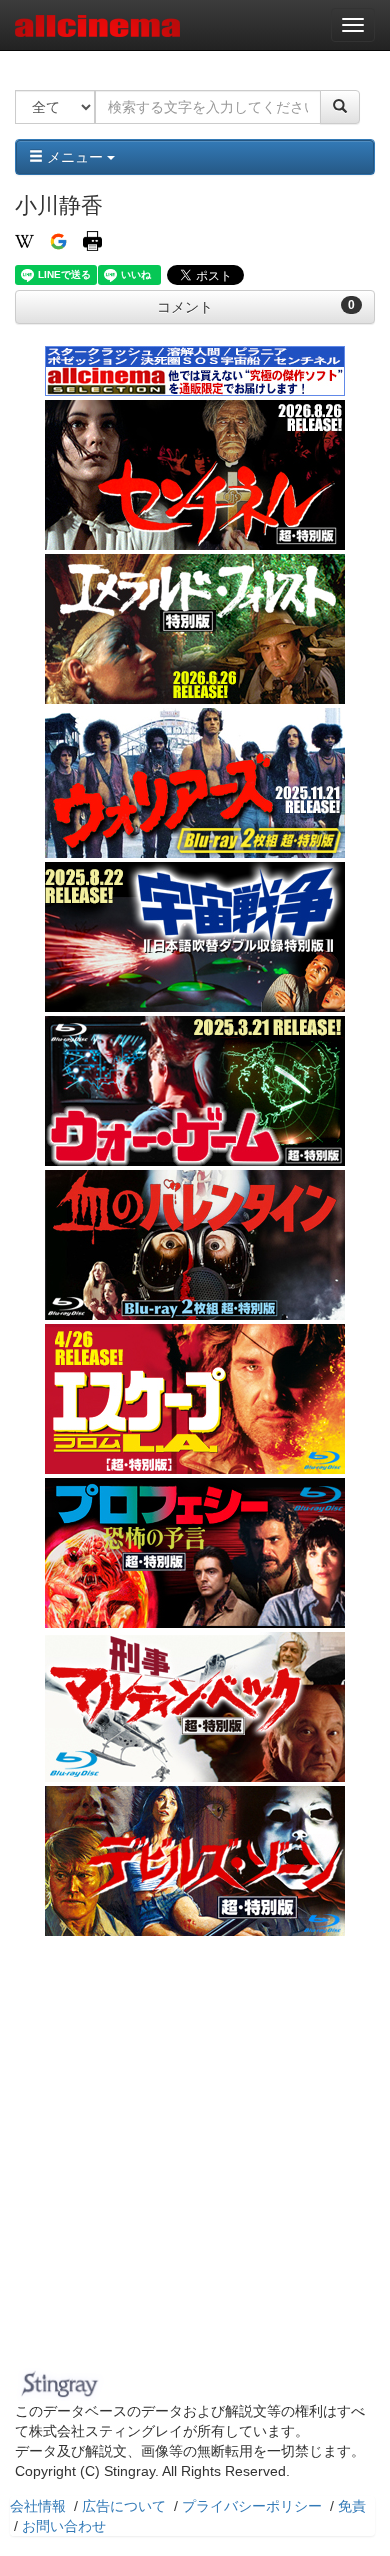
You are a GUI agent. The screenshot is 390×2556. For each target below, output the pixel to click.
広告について (124, 2506)
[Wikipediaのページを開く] (24, 240)
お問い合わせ (64, 2526)
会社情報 (38, 2506)
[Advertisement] (195, 2158)
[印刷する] (92, 240)
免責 (352, 2506)
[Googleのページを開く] (58, 240)
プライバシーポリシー (252, 2506)
